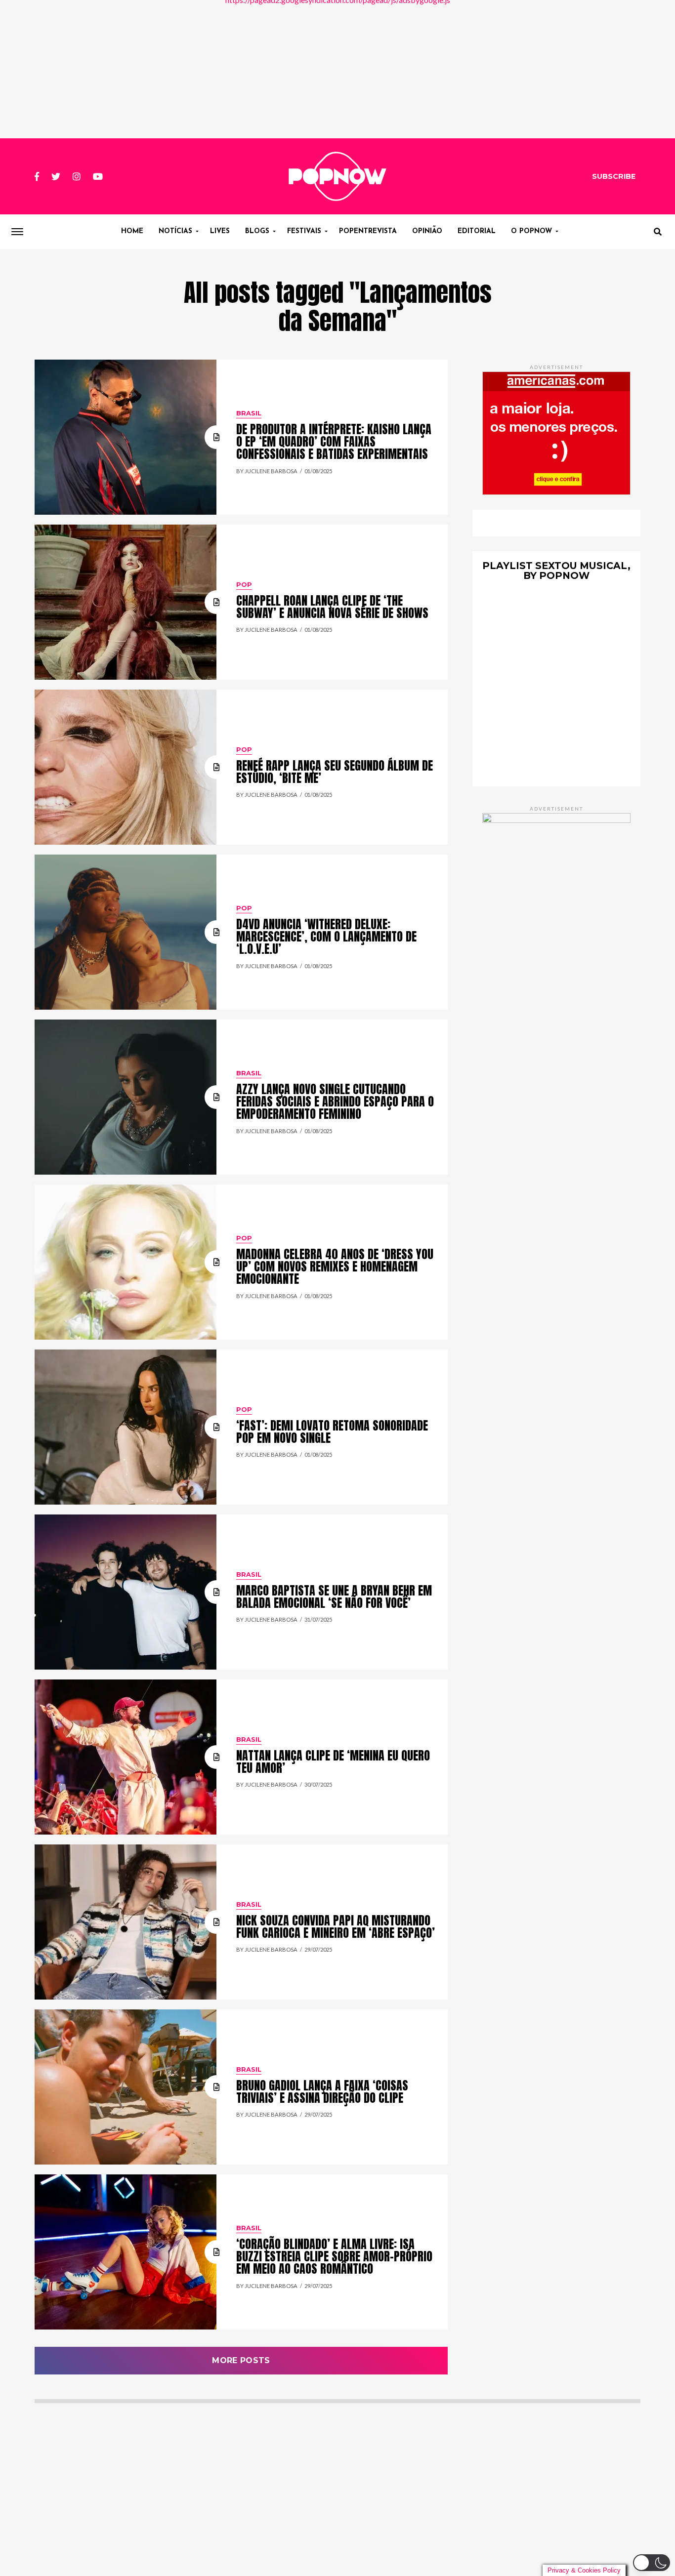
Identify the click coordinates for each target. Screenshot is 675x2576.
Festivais (304, 231)
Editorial (477, 231)
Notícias (175, 231)
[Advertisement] (337, 69)
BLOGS (257, 231)
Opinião (427, 231)
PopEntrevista (368, 231)
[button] (652, 2563)
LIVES (220, 231)
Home (132, 231)
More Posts (241, 2360)
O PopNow (531, 231)
